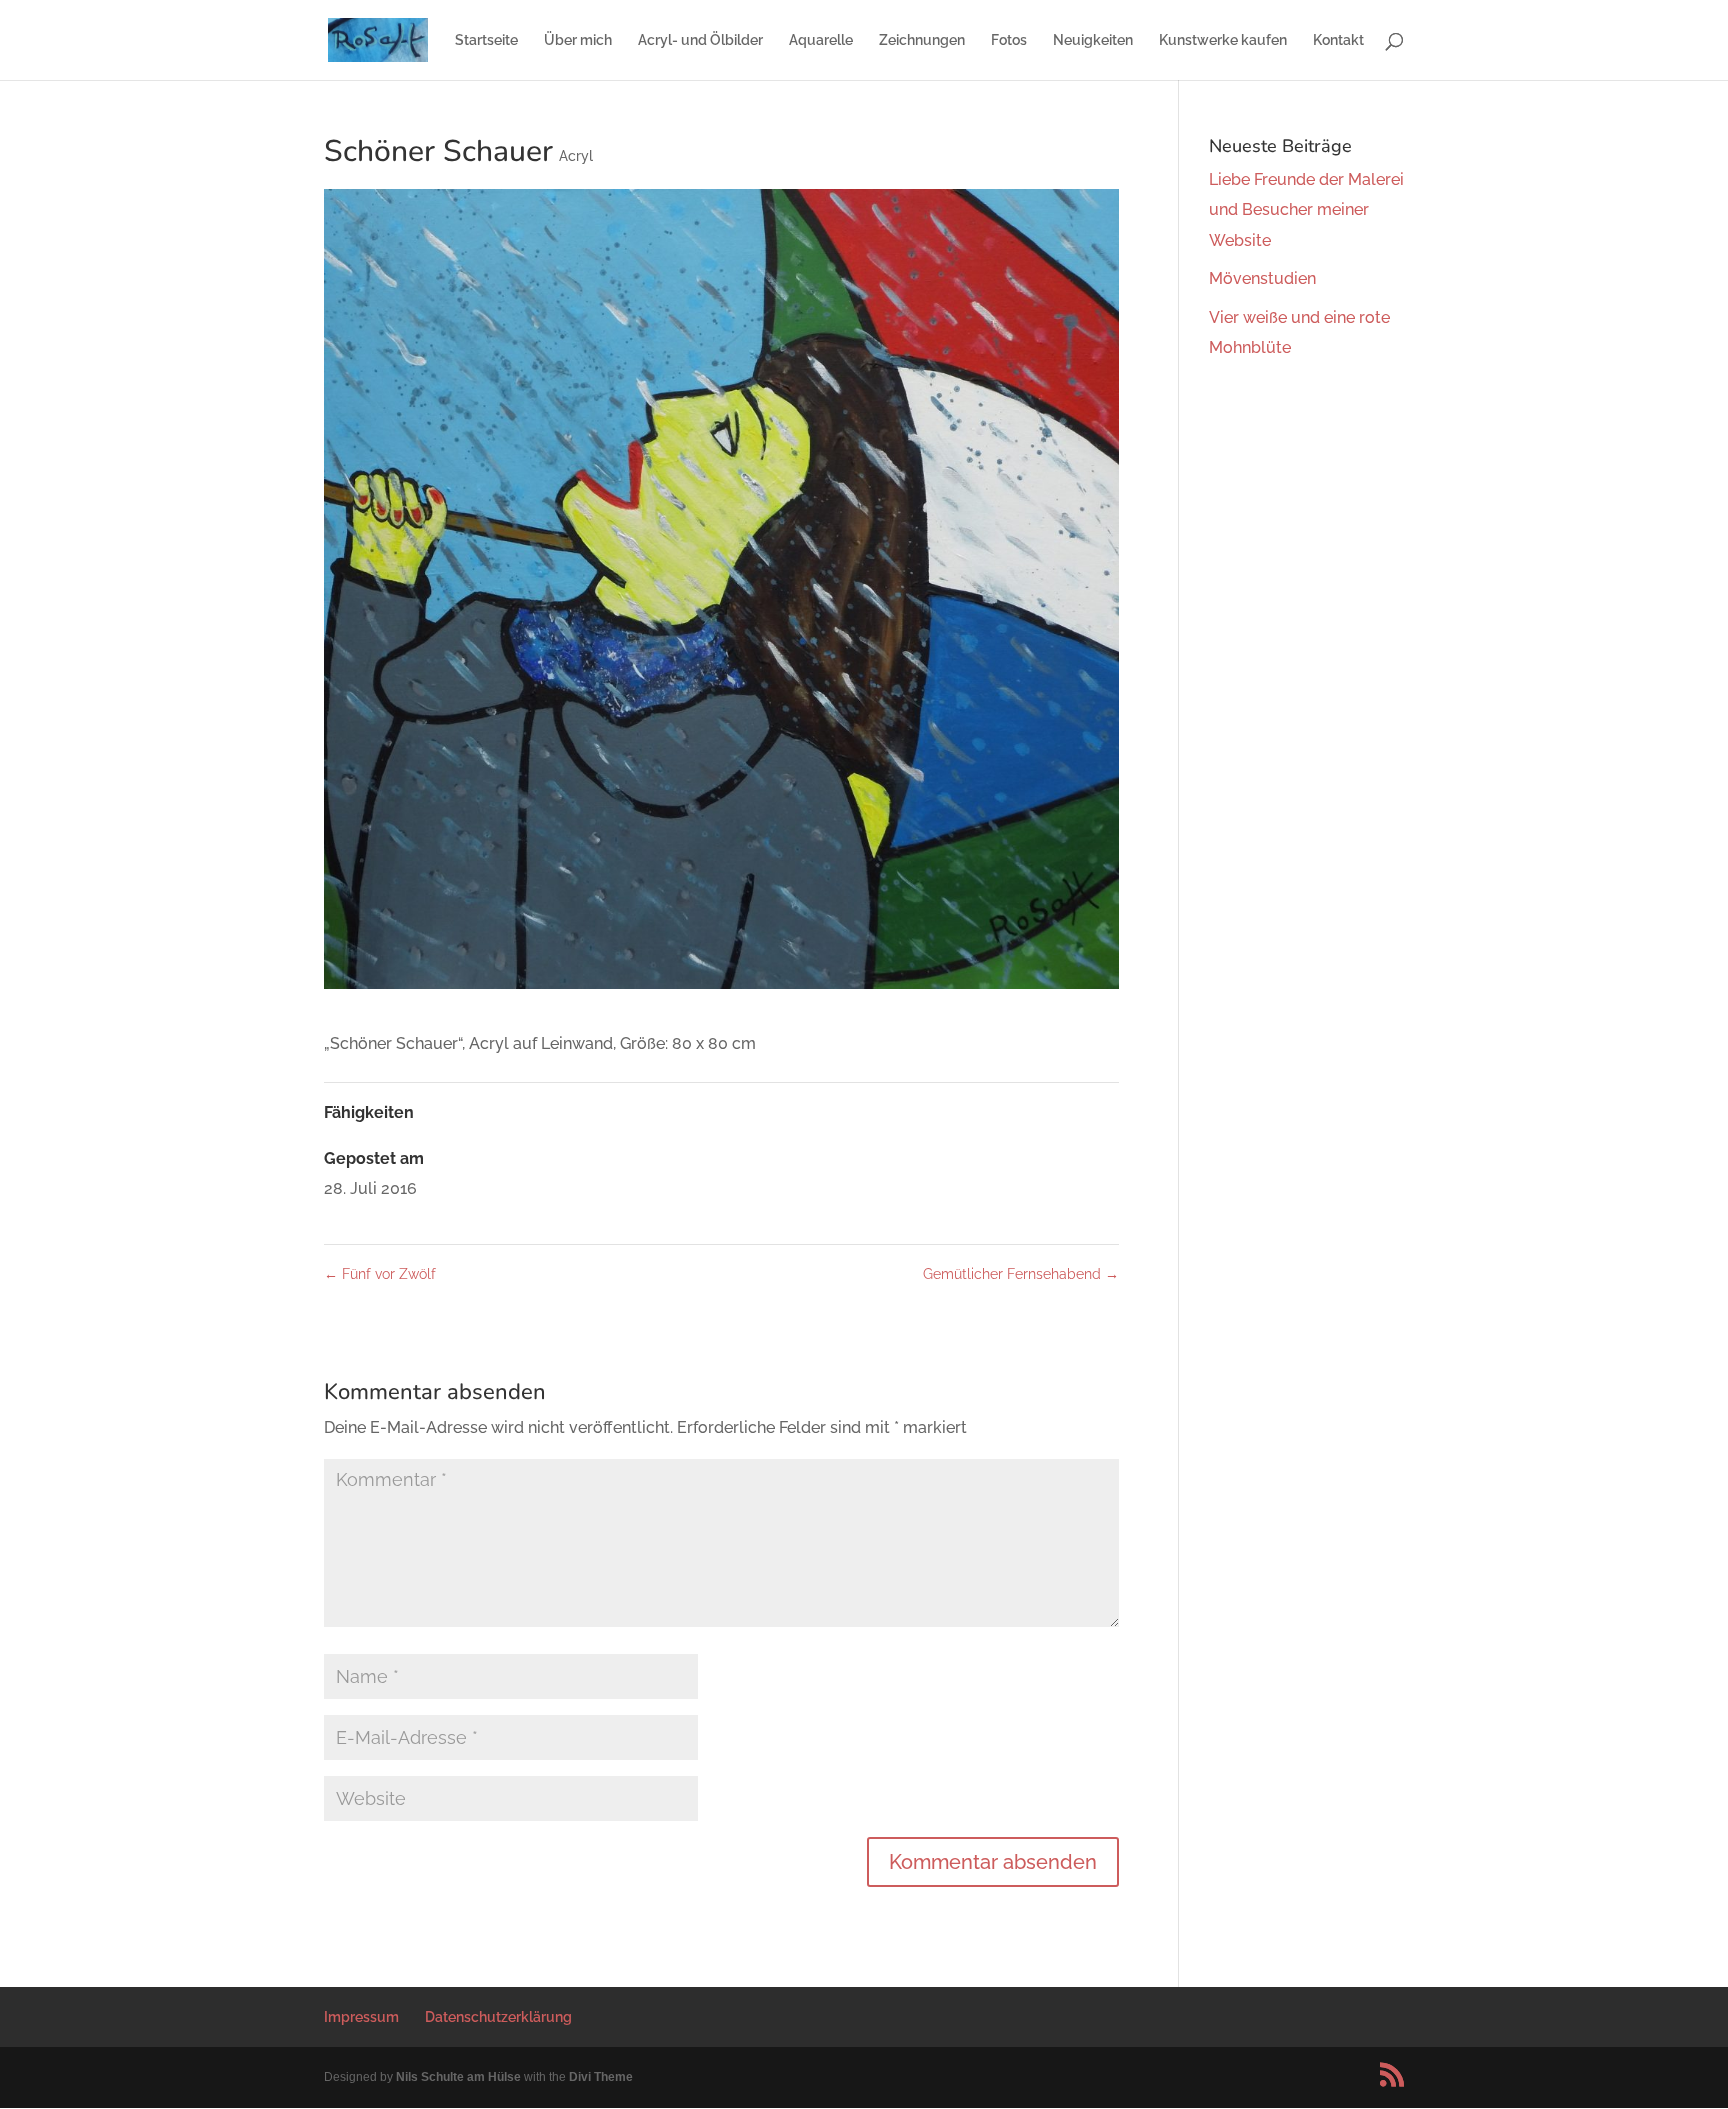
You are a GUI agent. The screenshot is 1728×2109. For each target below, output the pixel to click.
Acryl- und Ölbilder (700, 40)
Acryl (576, 156)
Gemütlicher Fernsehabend (1021, 1274)
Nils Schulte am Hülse (458, 2077)
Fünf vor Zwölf (380, 1274)
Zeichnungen (922, 40)
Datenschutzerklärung (498, 2017)
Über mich (578, 40)
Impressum (361, 2017)
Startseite (486, 40)
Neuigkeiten (1093, 40)
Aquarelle (821, 40)
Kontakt (1338, 40)
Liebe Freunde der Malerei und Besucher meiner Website (1306, 210)
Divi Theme (601, 2077)
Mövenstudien (1262, 278)
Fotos (1009, 40)
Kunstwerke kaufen (1223, 40)
